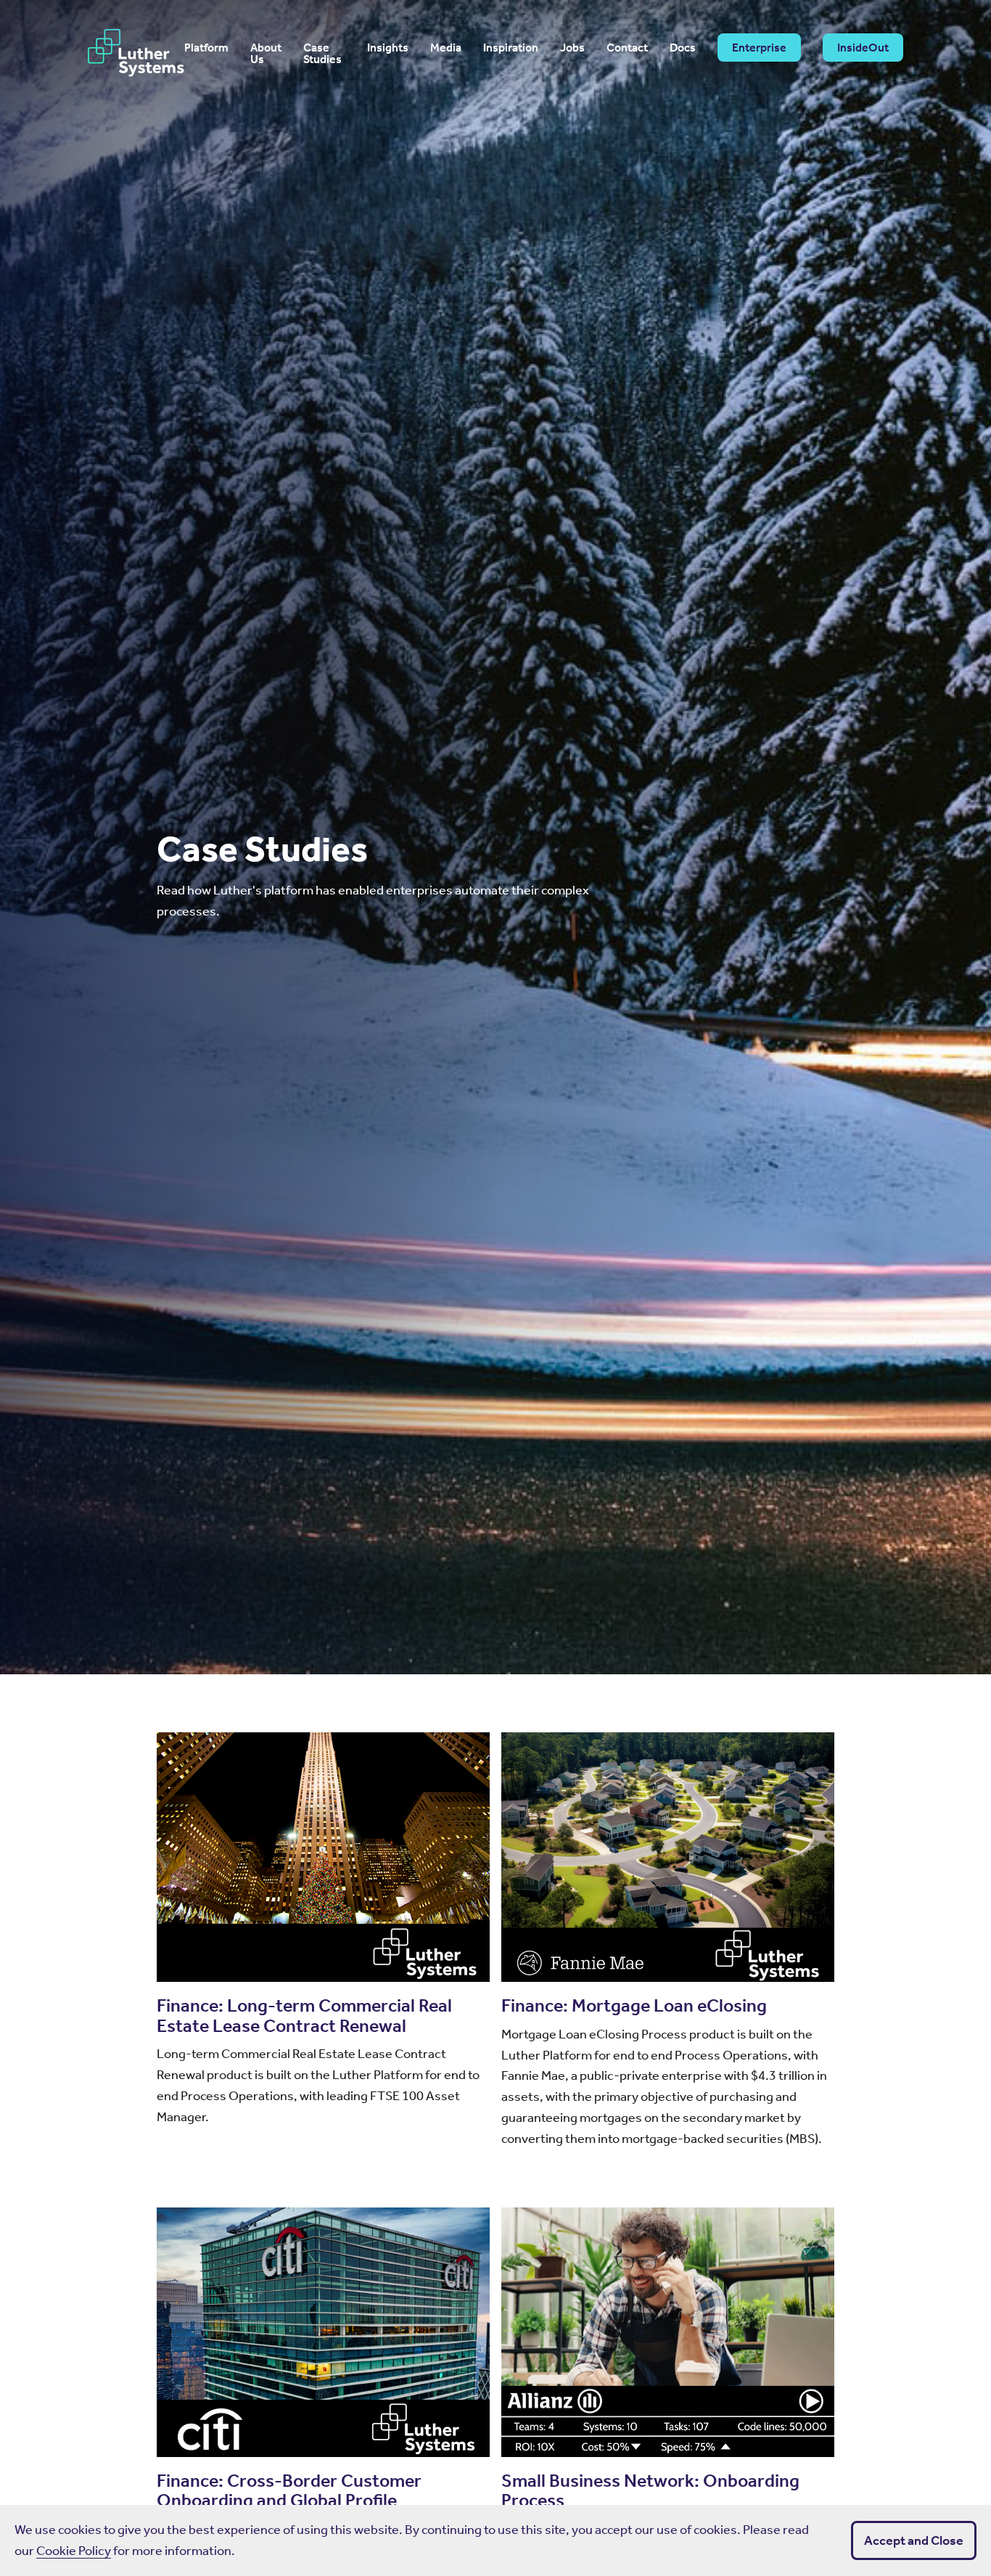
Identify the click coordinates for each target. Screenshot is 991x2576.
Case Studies (322, 54)
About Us (266, 54)
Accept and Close (914, 2540)
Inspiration (511, 48)
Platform (206, 48)
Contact (627, 48)
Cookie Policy (74, 2551)
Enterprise (759, 48)
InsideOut (863, 48)
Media (446, 48)
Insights (388, 48)
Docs (683, 48)
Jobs (572, 48)
